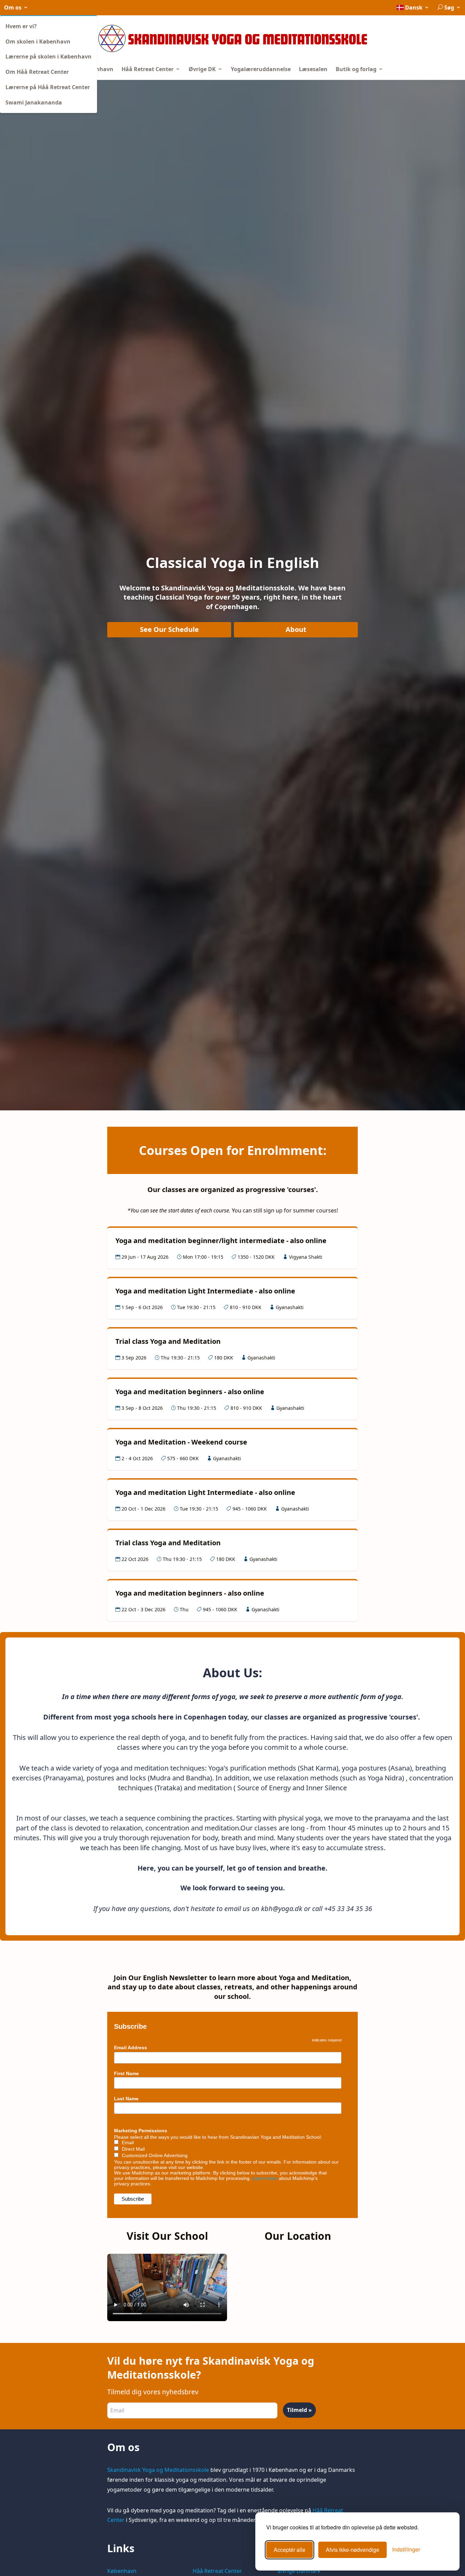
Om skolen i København (38, 42)
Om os (13, 7)
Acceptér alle (290, 2550)
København (98, 69)
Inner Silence (326, 1788)
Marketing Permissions (141, 2131)
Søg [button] (449, 7)
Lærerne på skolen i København (49, 56)
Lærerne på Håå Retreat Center (48, 87)
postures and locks (117, 1778)
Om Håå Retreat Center (37, 72)
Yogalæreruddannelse (261, 69)
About (296, 629)
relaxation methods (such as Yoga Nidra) (341, 1778)
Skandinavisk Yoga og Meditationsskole (158, 2470)
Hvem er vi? (21, 26)
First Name (126, 2073)
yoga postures (365, 1768)
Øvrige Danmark (299, 2571)
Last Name (126, 2099)
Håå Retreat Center (148, 69)
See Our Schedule (169, 629)
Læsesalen (313, 69)
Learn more (265, 2178)
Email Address (133, 2048)
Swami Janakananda (34, 102)
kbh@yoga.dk (282, 1909)
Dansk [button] (414, 7)
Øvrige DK (203, 69)
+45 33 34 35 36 (348, 1909)
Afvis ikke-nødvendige (352, 2550)
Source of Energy (265, 1788)
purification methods (264, 1768)
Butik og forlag (357, 69)
